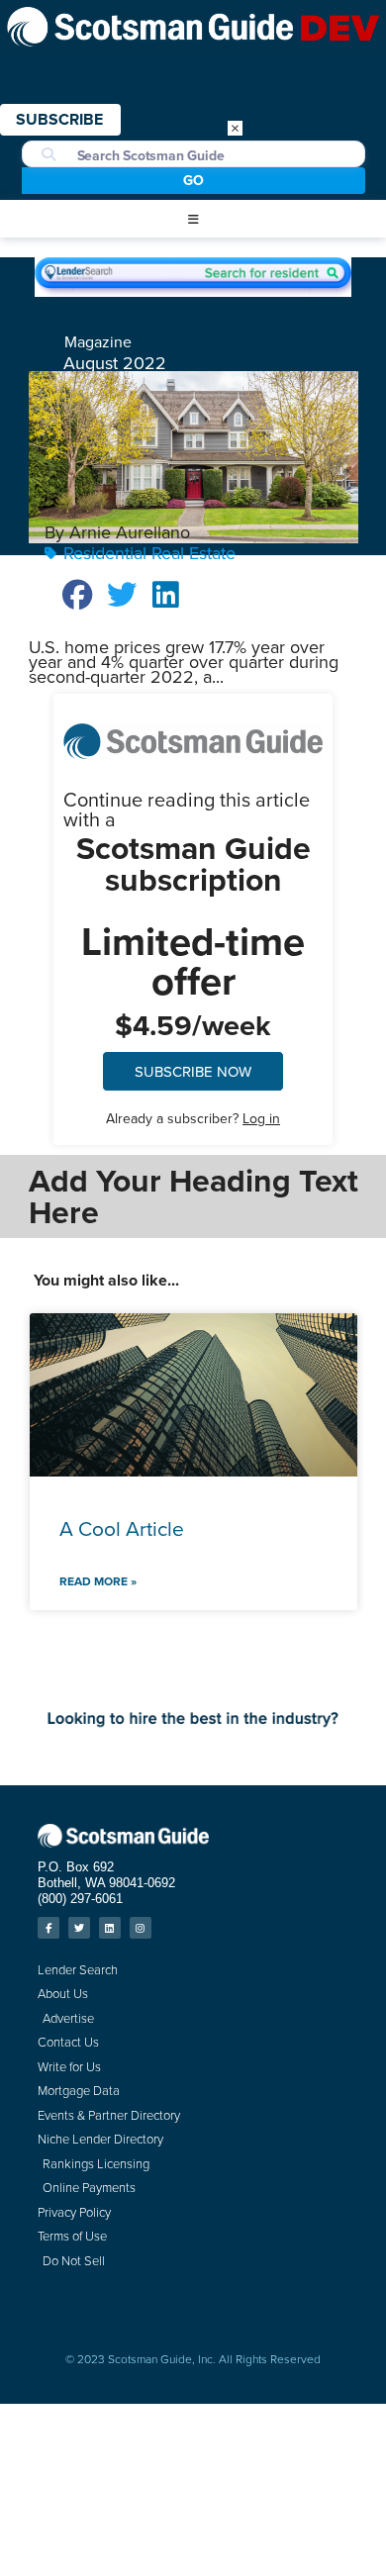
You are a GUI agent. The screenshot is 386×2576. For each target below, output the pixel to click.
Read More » (98, 1581)
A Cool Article (122, 1528)
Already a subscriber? (193, 1118)
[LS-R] (193, 290)
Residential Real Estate (149, 553)
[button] (193, 220)
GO (193, 180)
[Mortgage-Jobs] (193, 1732)
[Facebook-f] (48, 1928)
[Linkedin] (110, 1928)
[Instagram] (141, 1928)
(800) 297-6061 (80, 1899)
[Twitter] (79, 1928)
